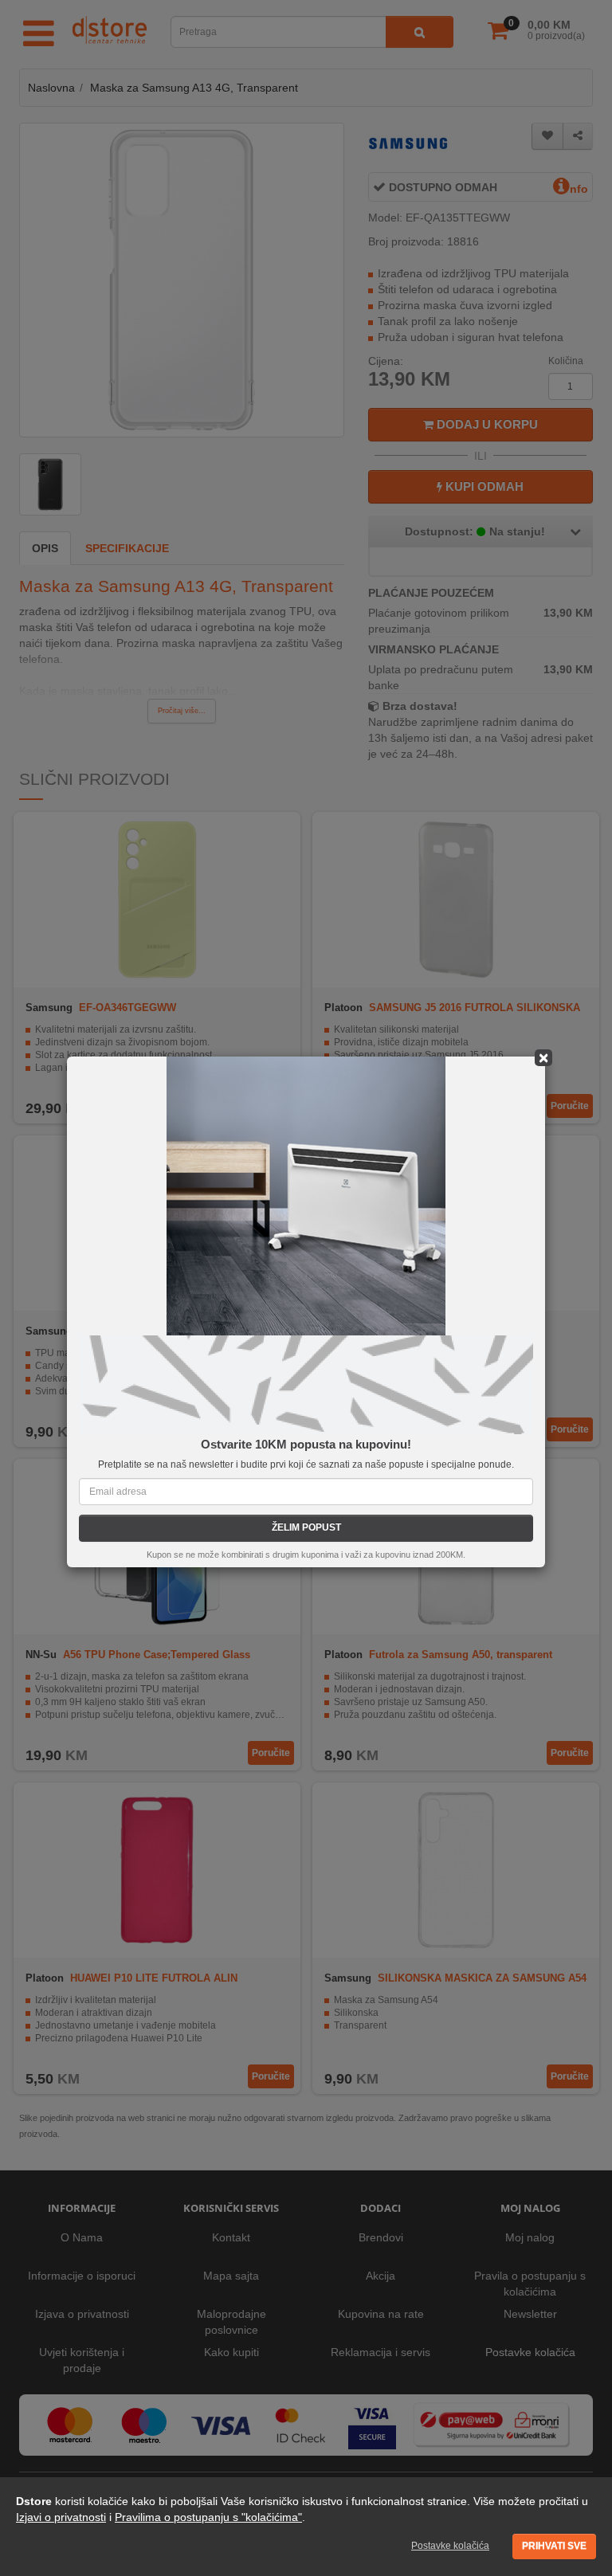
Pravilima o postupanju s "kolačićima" (208, 2517)
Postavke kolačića (450, 2546)
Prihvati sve (554, 2546)
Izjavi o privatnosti (61, 2517)
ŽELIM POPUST (306, 1527)
